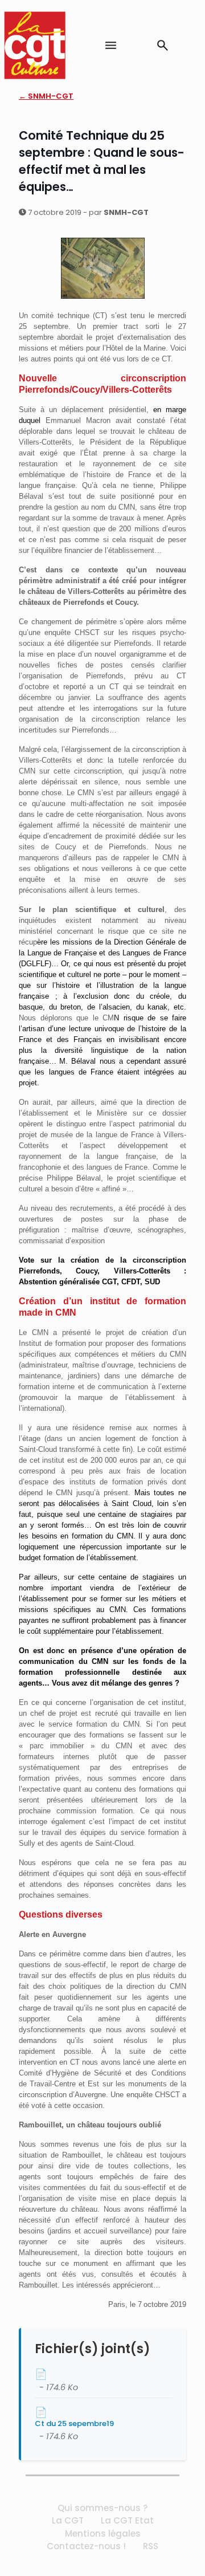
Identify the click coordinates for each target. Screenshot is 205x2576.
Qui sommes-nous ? (102, 2508)
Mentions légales (103, 2534)
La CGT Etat (127, 2520)
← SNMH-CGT (46, 96)
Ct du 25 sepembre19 (74, 2424)
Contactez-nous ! (86, 2546)
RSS (151, 2546)
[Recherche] (163, 45)
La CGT (68, 2520)
